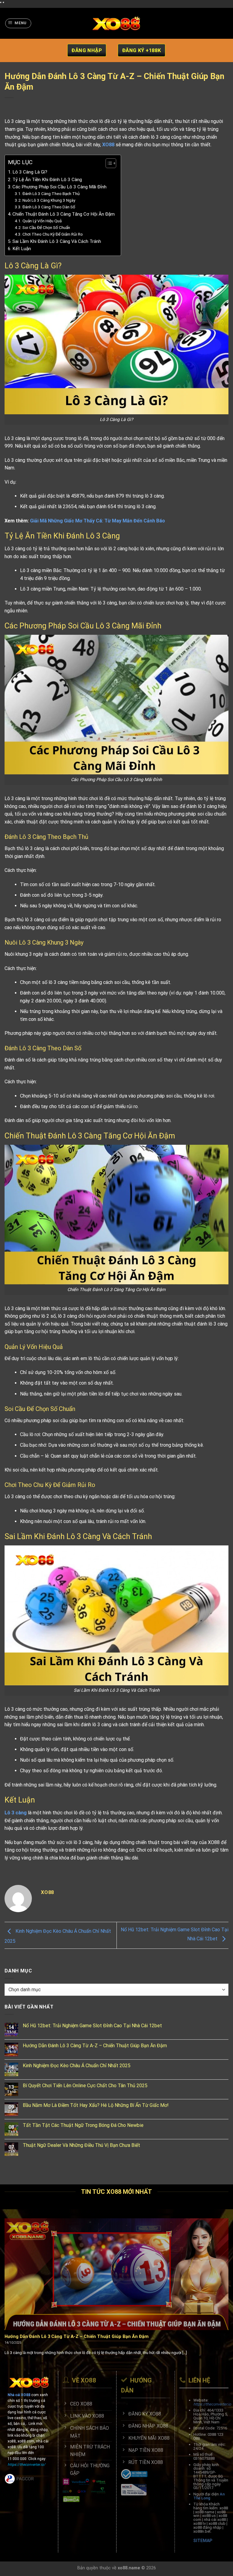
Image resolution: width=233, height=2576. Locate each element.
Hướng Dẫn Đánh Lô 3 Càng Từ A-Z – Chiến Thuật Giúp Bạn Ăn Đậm (95, 2046)
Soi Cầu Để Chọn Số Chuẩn (46, 227)
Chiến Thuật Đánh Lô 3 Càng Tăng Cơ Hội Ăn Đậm (64, 214)
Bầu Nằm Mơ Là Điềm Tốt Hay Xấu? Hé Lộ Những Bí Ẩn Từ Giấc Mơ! (96, 2105)
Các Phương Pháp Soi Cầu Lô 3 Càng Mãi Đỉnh (59, 187)
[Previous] (12, 2283)
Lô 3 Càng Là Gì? (30, 172)
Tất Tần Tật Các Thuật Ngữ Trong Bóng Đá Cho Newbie (83, 2125)
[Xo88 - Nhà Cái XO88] (117, 23)
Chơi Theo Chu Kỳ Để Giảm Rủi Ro (53, 234)
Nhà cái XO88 (19, 2395)
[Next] (221, 2283)
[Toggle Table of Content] (108, 163)
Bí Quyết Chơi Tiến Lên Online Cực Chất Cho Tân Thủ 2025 (85, 2086)
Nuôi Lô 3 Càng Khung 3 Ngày (49, 200)
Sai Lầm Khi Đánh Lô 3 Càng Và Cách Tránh (57, 241)
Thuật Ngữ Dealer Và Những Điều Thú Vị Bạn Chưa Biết (82, 2145)
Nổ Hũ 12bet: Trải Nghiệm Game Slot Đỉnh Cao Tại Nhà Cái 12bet (92, 2026)
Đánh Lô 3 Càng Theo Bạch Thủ (51, 194)
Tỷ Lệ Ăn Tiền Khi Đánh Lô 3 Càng (47, 180)
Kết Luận (22, 249)
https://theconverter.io (212, 2404)
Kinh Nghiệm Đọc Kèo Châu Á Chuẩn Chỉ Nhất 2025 (77, 2066)
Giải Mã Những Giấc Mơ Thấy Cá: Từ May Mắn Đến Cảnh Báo (98, 521)
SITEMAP (203, 2541)
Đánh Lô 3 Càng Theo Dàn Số (49, 207)
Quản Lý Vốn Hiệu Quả (42, 221)
